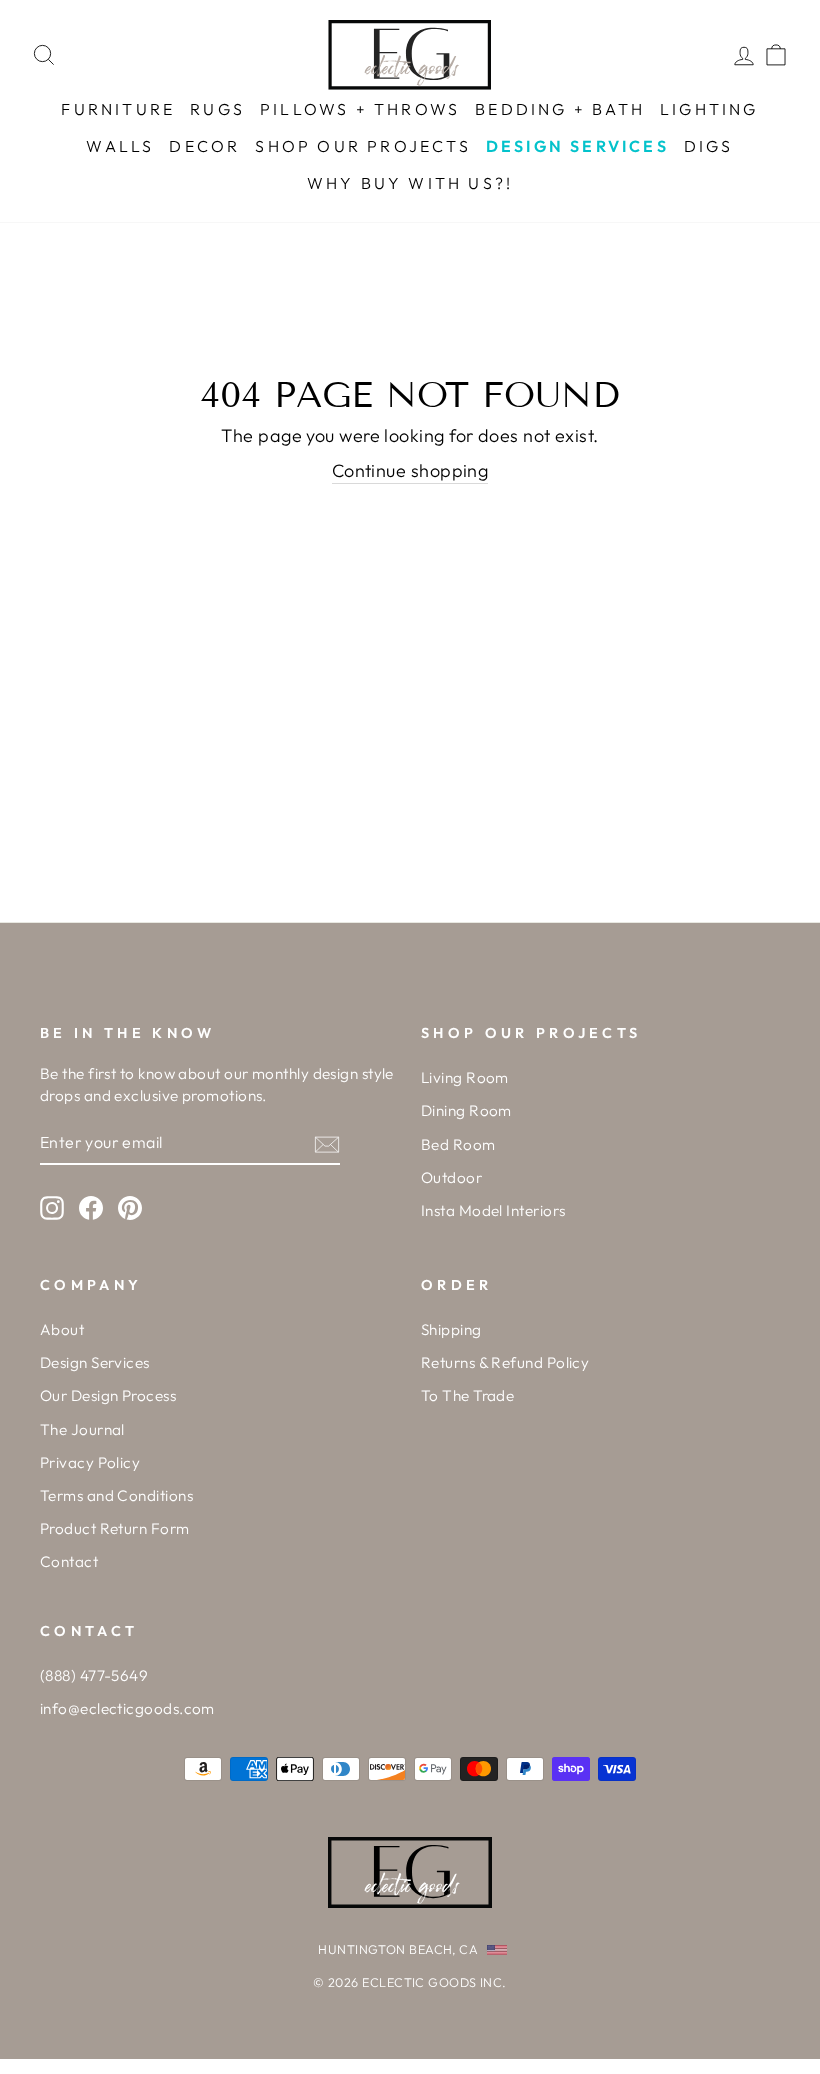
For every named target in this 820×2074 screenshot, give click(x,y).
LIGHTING (709, 109)
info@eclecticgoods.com (127, 1708)
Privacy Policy (90, 1462)
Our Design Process (108, 1395)
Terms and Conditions (116, 1495)
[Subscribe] (327, 1143)
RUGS (217, 109)
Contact (69, 1561)
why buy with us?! (410, 183)
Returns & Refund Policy (505, 1362)
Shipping (451, 1329)
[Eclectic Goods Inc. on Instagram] (52, 1207)
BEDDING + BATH (560, 109)
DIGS (709, 146)
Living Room (465, 1077)
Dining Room (466, 1110)
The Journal (82, 1429)
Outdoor (451, 1177)
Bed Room (458, 1144)
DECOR (204, 146)
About (62, 1329)
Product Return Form (115, 1528)
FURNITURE (118, 109)
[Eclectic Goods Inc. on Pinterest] (130, 1207)
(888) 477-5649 (94, 1675)
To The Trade (467, 1395)
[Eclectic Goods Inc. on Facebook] (91, 1207)
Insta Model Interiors (493, 1210)
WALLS (120, 146)
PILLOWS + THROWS (360, 109)
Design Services (95, 1362)
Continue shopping (410, 470)
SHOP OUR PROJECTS (362, 146)
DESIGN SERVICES (577, 146)
